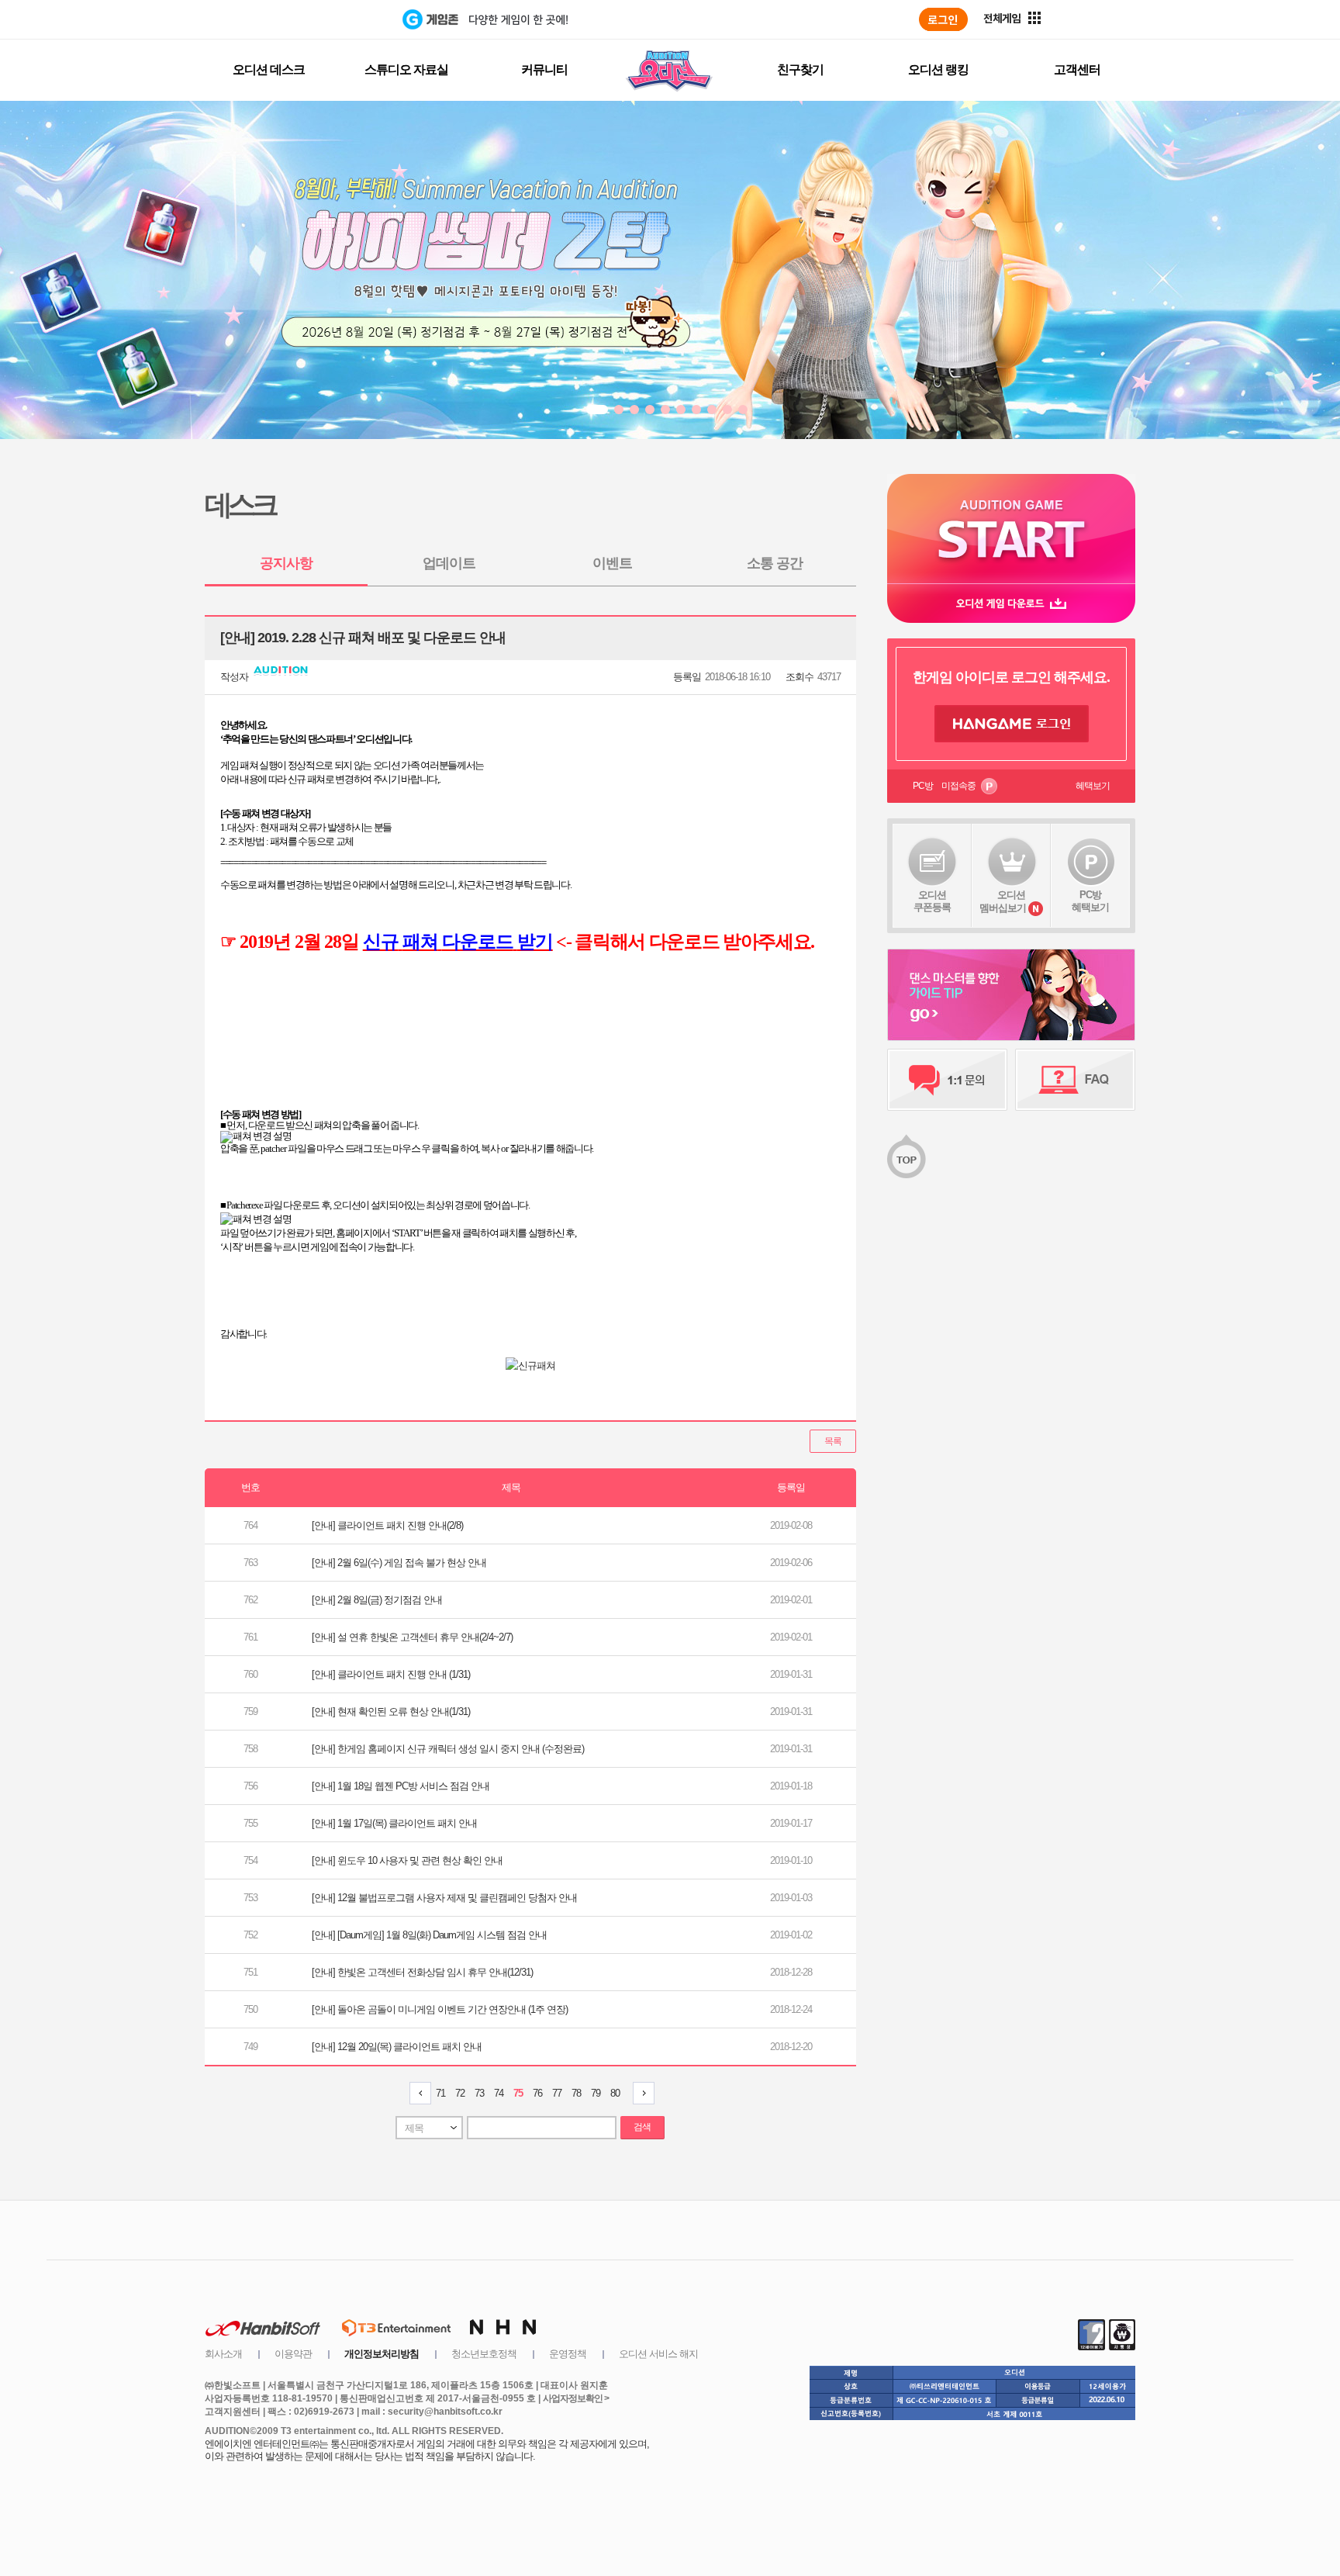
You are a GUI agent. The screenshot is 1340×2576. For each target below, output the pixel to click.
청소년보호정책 (484, 2354)
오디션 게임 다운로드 (1011, 603)
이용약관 (293, 2354)
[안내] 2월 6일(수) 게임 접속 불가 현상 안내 (399, 1563)
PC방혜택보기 (1090, 901)
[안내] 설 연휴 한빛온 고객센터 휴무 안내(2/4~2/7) (412, 1637)
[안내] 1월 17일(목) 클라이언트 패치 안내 (394, 1823)
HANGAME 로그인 (1012, 724)
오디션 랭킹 (938, 69)
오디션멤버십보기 (1003, 901)
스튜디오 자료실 (406, 69)
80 (615, 2093)
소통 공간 (775, 563)
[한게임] (338, 19)
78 (576, 2093)
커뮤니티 (544, 69)
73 (479, 2093)
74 (499, 2093)
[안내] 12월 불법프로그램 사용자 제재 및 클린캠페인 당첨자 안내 (444, 1898)
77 (557, 2093)
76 (537, 2093)
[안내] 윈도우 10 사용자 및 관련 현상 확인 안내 (407, 1860)
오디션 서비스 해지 (658, 2354)
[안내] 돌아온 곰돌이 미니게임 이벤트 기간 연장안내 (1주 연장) (440, 2009)
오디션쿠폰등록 (932, 901)
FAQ (1075, 1080)
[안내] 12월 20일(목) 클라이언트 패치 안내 (397, 2047)
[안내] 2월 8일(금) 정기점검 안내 (377, 1600)
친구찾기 (800, 69)
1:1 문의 (947, 1080)
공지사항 (286, 563)
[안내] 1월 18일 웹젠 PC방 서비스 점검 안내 (401, 1786)
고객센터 (1077, 69)
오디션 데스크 (269, 69)
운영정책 (568, 2354)
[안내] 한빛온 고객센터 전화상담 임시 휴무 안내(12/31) (422, 1972)
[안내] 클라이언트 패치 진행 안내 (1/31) (391, 1674)
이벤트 (612, 563)
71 (440, 2093)
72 (460, 2093)
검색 (642, 2127)
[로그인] (943, 19)
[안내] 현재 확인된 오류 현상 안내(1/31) (391, 1712)
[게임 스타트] (1011, 529)
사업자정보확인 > (576, 2398)
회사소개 (223, 2354)
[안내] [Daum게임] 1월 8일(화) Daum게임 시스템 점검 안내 (429, 1935)
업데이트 (449, 563)
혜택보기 (1093, 786)
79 (596, 2093)
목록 (833, 1441)
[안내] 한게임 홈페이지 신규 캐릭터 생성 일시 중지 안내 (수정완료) (448, 1749)
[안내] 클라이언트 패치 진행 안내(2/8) (387, 1525)
